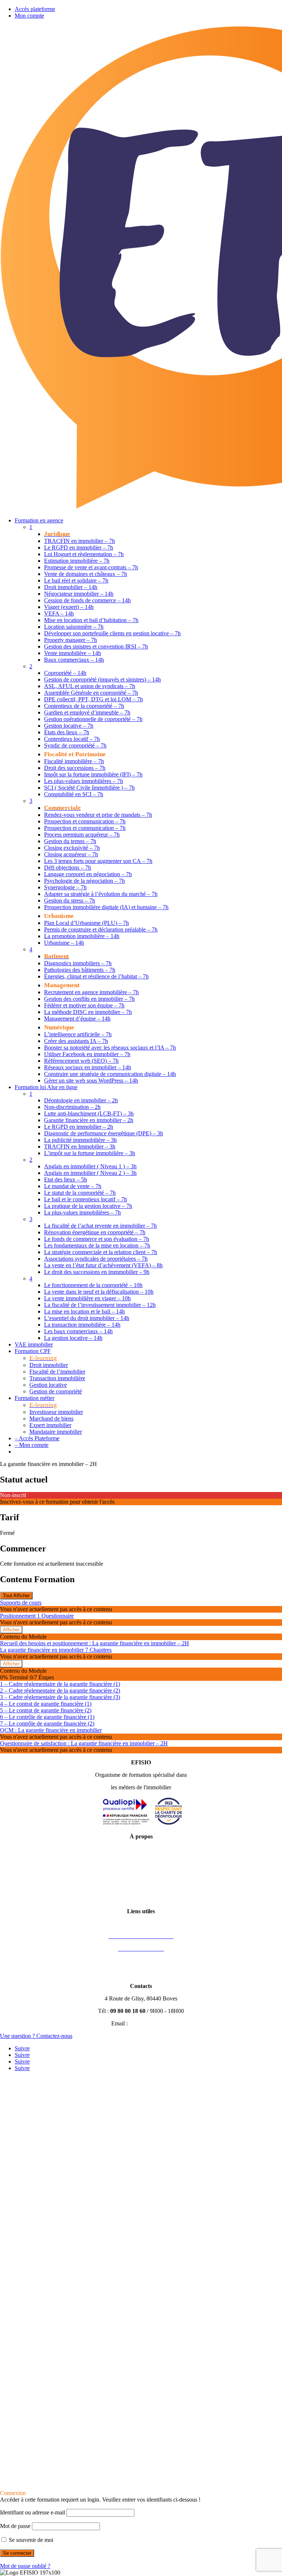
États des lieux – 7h (67, 732)
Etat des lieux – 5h (66, 1179)
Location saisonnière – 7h (74, 627)
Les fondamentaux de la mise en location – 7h (97, 1245)
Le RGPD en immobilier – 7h (79, 547)
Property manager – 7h (70, 640)
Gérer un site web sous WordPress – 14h (91, 1081)
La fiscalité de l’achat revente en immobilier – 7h (100, 1226)
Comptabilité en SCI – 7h (74, 794)
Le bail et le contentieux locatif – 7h (86, 1199)
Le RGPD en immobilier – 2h (79, 1127)
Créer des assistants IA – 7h (76, 1041)
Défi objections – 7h (68, 868)
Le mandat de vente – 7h (73, 1186)
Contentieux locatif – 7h (72, 739)
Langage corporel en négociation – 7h (88, 874)
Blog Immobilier (141, 1974)
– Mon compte (32, 1445)
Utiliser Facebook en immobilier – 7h (87, 1054)
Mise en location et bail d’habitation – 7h (91, 620)
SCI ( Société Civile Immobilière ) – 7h (89, 788)
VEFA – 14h (59, 613)
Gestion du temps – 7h (70, 841)
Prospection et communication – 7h (85, 821)
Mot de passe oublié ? (25, 2566)
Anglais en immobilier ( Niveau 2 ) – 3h (90, 1173)
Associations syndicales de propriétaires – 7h (96, 1259)
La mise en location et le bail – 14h (84, 1311)
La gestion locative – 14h (73, 1338)
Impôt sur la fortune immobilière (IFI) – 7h (93, 774)
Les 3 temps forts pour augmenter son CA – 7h (98, 861)
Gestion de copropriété (56, 1391)
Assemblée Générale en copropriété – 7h (91, 693)
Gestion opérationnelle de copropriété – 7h (93, 719)
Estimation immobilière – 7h (77, 561)
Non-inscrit (13, 1495)
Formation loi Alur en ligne (46, 1087)
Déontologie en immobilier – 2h (81, 1100)
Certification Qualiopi (141, 1899)
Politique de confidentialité (141, 1874)
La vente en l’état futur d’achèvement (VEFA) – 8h (103, 1265)
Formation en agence (39, 520)
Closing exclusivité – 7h (72, 848)
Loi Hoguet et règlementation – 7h (84, 554)
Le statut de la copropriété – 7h (80, 1193)
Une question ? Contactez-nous (36, 2036)
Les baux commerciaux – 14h (78, 1331)
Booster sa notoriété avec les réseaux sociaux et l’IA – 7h (110, 1048)
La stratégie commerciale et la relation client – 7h (101, 1252)
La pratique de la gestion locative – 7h (88, 1206)
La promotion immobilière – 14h (82, 936)
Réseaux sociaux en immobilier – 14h (88, 1067)
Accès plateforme (35, 9)
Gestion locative (48, 1385)
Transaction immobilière (57, 1378)
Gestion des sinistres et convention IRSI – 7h (96, 646)
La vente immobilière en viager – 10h (87, 1298)
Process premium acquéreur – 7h (82, 835)
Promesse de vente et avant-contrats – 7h (91, 567)
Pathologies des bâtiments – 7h (80, 970)
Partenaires (141, 1961)
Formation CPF (33, 1351)
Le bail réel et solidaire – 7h (76, 580)
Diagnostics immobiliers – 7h (78, 963)
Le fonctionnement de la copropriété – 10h (93, 1285)
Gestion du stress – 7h (70, 901)
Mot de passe (15, 2526)
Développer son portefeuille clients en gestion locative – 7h (112, 633)
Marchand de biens (51, 1419)
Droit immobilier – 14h (71, 587)
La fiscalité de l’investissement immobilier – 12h (100, 1305)
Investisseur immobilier (56, 1412)
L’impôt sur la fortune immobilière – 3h (90, 1153)
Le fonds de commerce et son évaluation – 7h (97, 1239)
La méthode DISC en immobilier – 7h (88, 1012)
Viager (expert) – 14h (69, 607)
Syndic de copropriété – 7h (75, 745)
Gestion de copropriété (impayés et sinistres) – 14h (102, 679)
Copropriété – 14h (65, 673)
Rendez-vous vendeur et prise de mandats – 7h (98, 815)
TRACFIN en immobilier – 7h (79, 541)
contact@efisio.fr (150, 2023)
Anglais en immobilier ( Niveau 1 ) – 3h (90, 1166)
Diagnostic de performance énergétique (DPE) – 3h (104, 1133)
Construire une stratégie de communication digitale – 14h (110, 1074)
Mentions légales (141, 1849)
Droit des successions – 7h (75, 768)
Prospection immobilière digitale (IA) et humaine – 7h (106, 907)
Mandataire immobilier (56, 1432)
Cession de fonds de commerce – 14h (87, 600)
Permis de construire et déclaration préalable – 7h (101, 929)
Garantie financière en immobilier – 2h (89, 1120)
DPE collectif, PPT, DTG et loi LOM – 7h (93, 699)
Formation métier (35, 1398)
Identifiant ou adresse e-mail (32, 2512)
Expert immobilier (50, 1425)
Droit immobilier (49, 1365)
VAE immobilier (34, 1344)
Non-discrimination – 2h (72, 1107)
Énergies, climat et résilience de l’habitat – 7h (96, 976)
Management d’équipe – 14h (77, 1019)
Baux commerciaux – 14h (74, 660)
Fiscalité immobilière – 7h (74, 761)
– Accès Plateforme (37, 1438)
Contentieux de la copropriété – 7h (84, 706)
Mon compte (29, 16)
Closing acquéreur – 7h (71, 854)
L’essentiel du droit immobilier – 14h (87, 1318)
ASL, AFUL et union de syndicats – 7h (90, 686)
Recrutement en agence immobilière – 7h (91, 992)
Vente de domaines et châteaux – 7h (86, 574)
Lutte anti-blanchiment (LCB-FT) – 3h (89, 1114)
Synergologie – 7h (65, 887)
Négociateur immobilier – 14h (79, 594)
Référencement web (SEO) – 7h (81, 1061)
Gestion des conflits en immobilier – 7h (89, 999)
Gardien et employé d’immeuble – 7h (87, 712)
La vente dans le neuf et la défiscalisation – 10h (99, 1292)
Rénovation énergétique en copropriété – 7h (95, 1232)
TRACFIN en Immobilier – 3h (80, 1146)
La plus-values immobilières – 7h (82, 1212)
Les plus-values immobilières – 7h (84, 781)
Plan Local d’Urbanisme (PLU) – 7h (86, 923)
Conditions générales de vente (141, 1861)
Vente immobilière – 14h (73, 653)
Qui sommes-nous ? (141, 1886)
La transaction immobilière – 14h (82, 1325)
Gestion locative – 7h (69, 726)
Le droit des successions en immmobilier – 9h (97, 1272)
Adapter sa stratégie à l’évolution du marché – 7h (101, 894)
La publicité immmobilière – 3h (80, 1140)
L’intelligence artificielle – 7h (78, 1034)
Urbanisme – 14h (64, 943)
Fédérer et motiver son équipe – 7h (84, 1005)
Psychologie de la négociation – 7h (84, 881)
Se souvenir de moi (30, 2540)
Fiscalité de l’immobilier (57, 1372)
